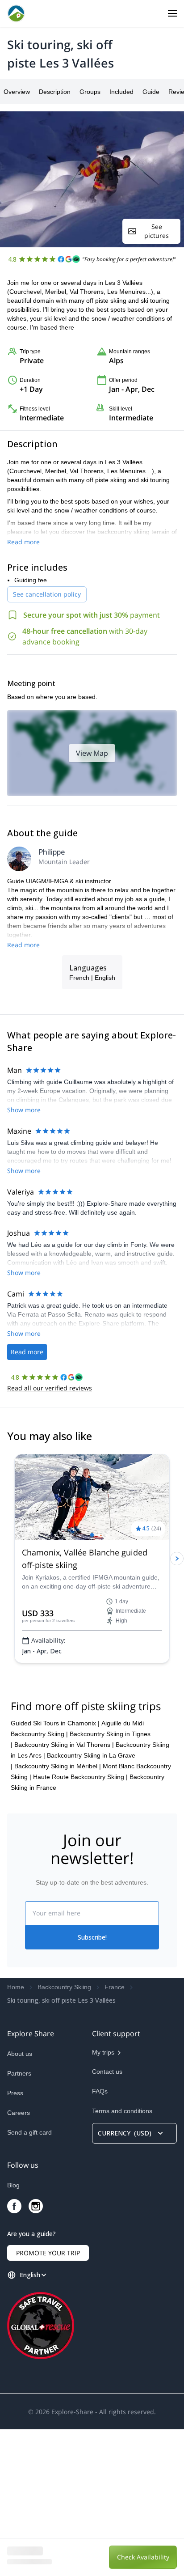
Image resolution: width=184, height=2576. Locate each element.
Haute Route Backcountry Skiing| (80, 1924)
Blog (13, 2332)
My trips (103, 2199)
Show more (24, 1110)
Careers (19, 2259)
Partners (19, 2220)
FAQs (100, 2238)
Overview (17, 92)
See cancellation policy (47, 594)
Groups (90, 92)
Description (55, 92)
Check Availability (143, 2557)
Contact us (107, 2218)
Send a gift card (29, 2279)
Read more (23, 542)
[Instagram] (36, 2353)
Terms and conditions (122, 2258)
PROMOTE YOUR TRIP (48, 2400)
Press (15, 2240)
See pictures (157, 231)
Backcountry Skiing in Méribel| (58, 1913)
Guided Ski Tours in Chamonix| (55, 1870)
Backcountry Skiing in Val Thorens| (64, 1891)
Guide (151, 92)
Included (121, 92)
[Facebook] (14, 2353)
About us (20, 2200)
